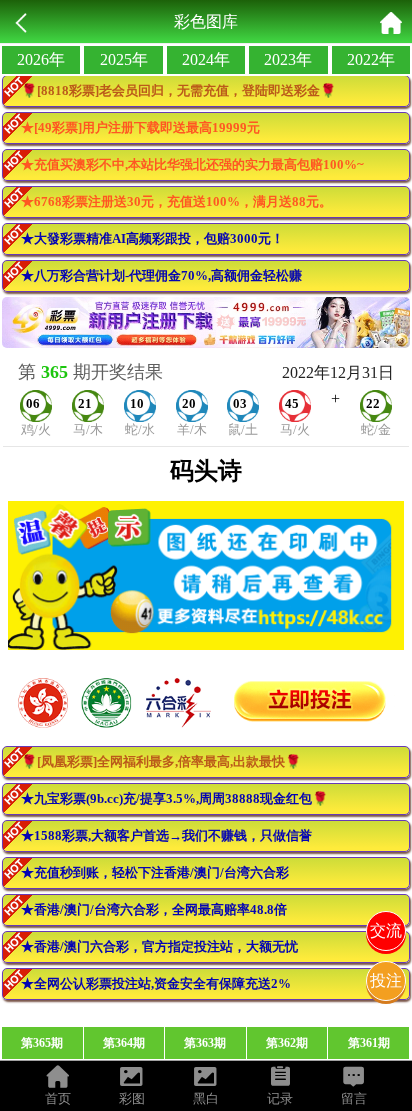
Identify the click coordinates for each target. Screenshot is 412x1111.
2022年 (371, 59)
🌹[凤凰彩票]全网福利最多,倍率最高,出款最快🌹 (161, 761)
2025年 (124, 59)
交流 (386, 930)
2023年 (288, 59)
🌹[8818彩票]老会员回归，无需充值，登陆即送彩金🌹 (178, 90)
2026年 (41, 59)
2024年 (206, 59)
